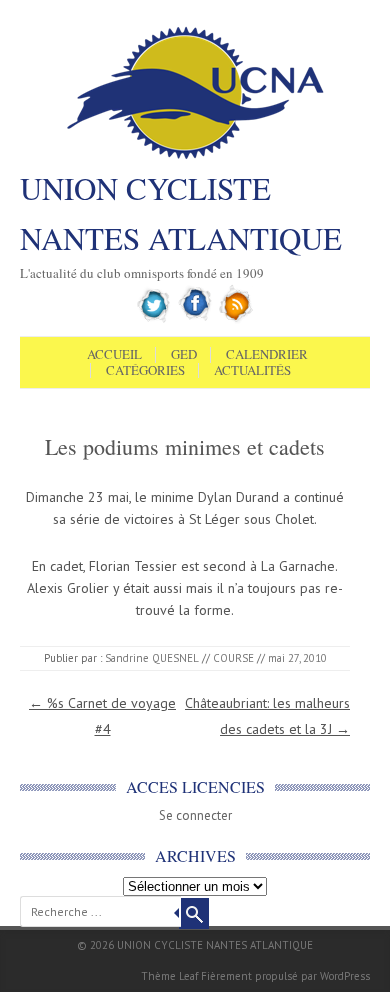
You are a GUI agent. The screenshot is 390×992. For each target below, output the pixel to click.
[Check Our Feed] (236, 319)
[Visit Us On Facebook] (195, 319)
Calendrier (267, 355)
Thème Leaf (169, 976)
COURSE (233, 658)
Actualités (252, 371)
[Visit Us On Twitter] (154, 319)
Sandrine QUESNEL (152, 658)
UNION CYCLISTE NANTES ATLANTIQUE (181, 213)
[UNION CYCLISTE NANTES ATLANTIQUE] (195, 157)
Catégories (145, 371)
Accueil (114, 355)
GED (184, 355)
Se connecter (195, 815)
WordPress (345, 976)
